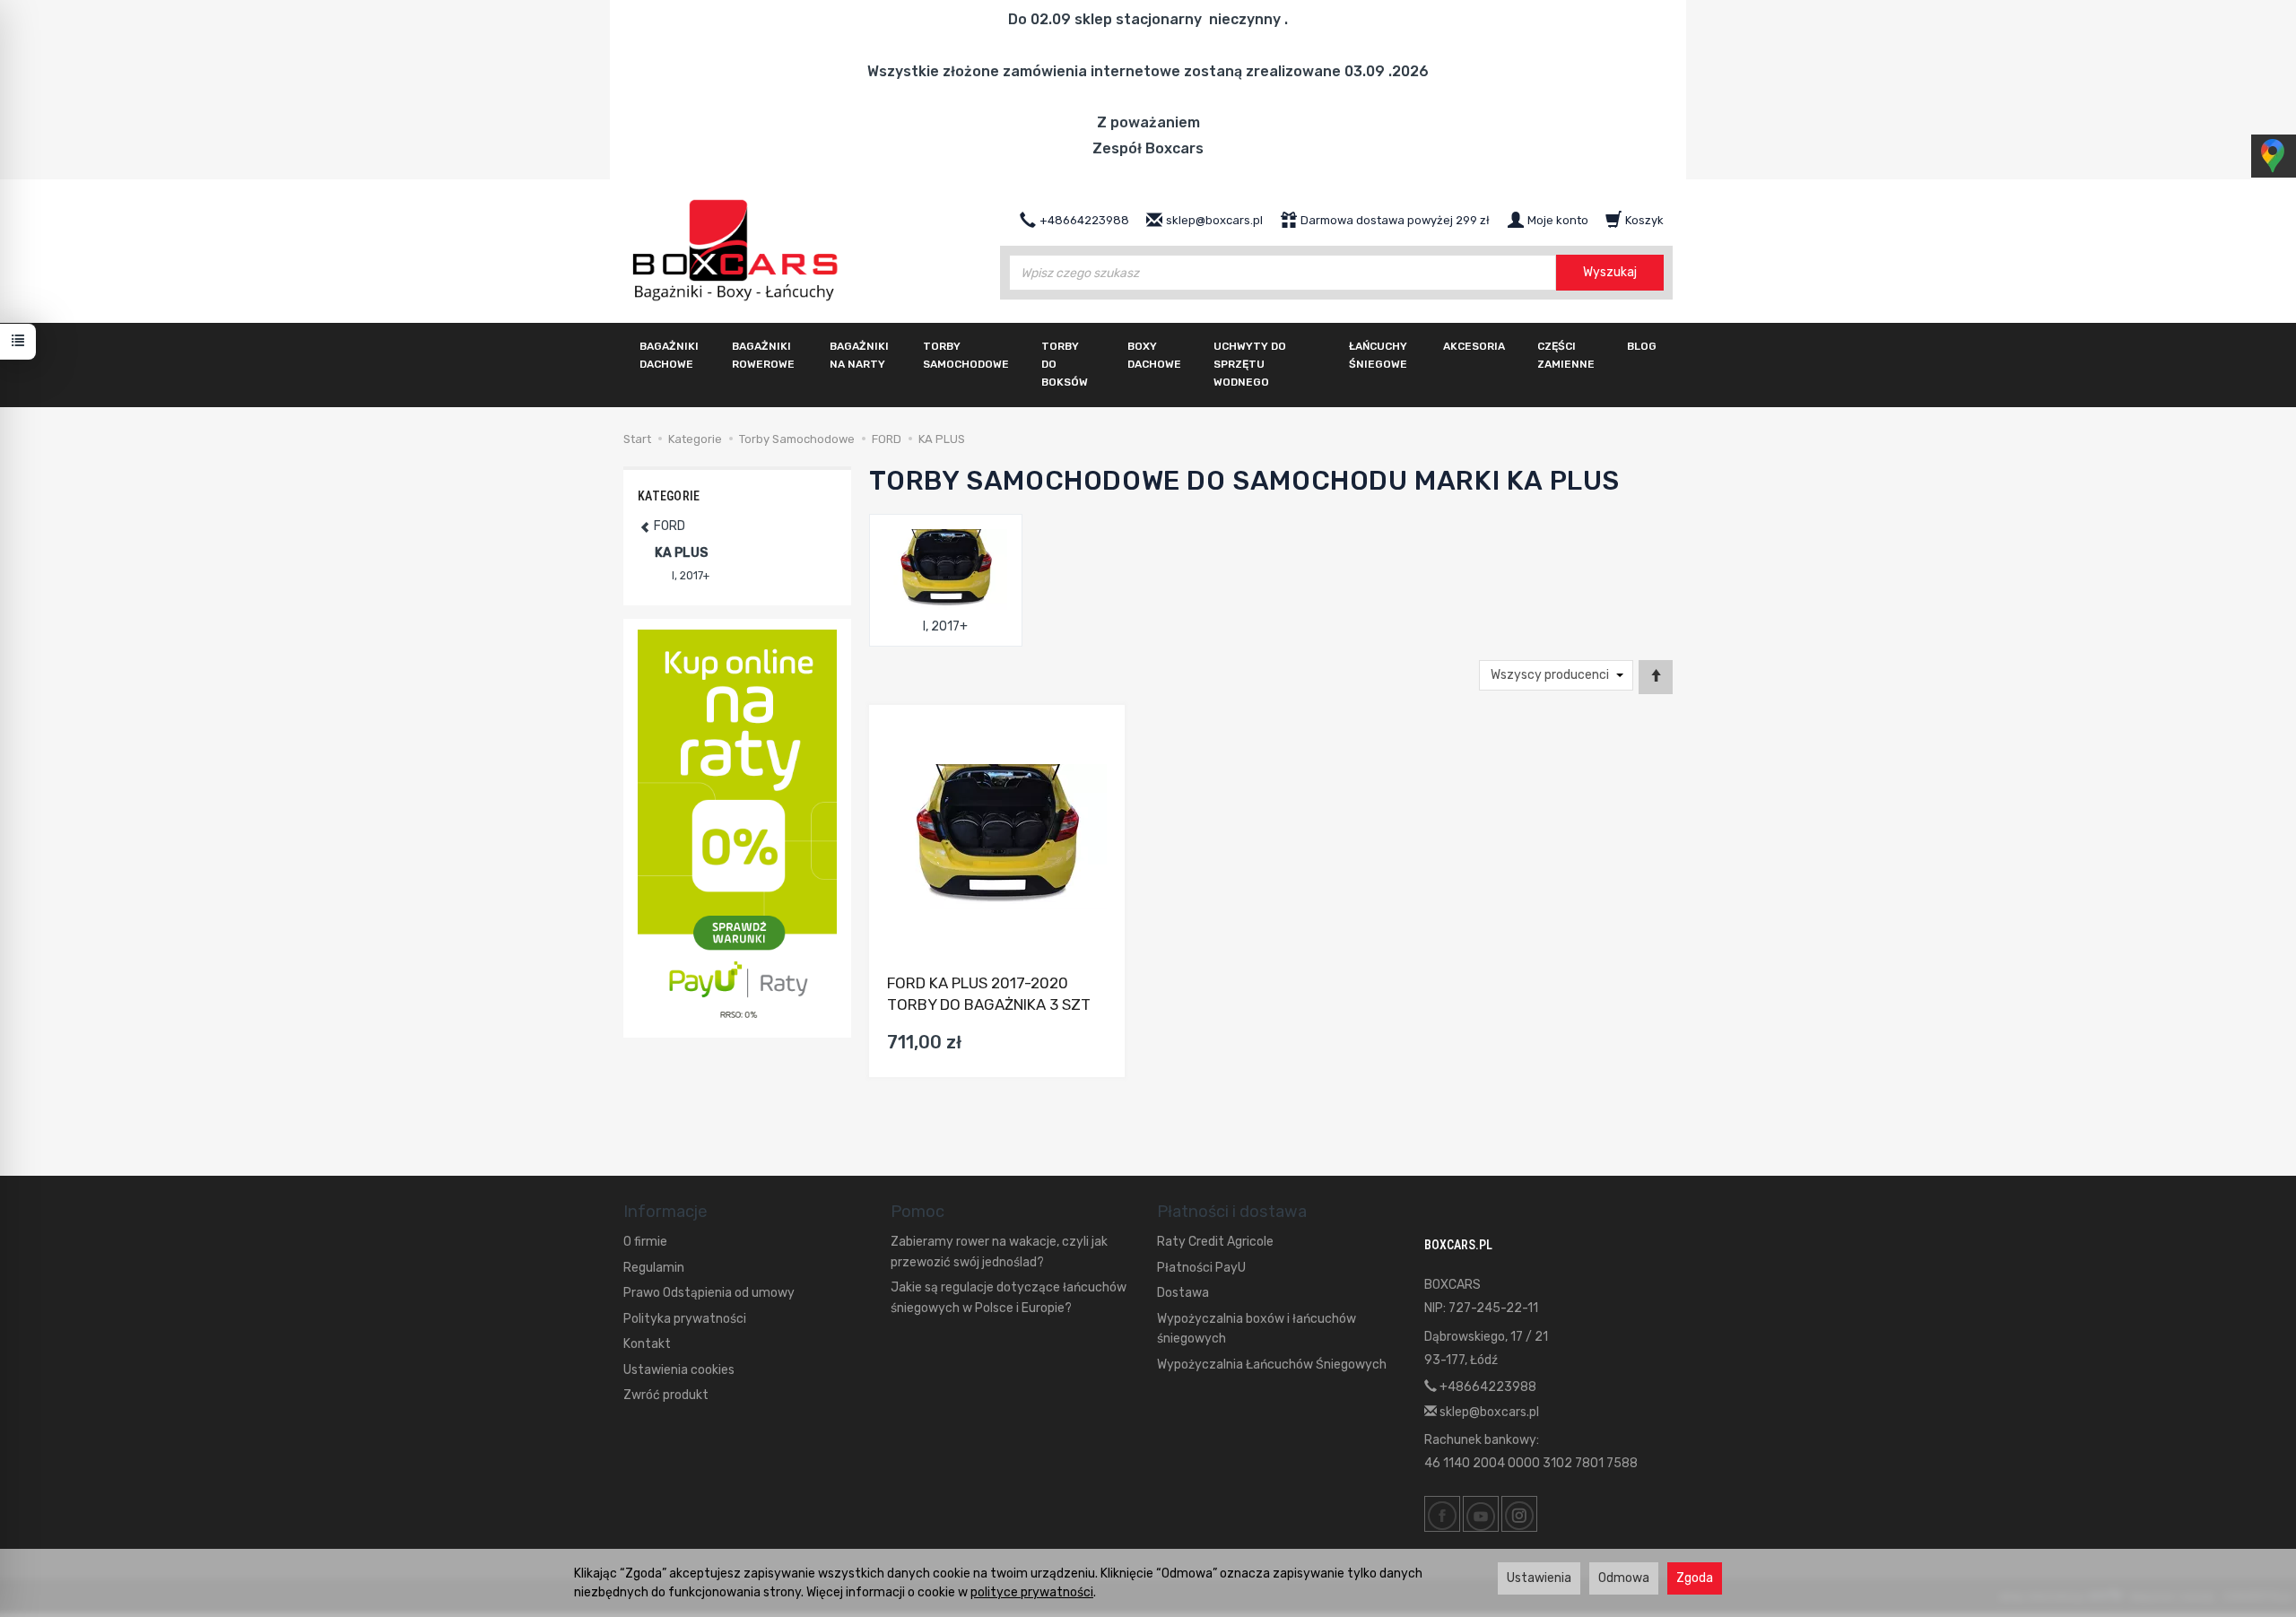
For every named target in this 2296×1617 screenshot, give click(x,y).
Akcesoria (1474, 346)
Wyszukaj (1610, 272)
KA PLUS (681, 553)
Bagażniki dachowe (669, 355)
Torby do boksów (1065, 364)
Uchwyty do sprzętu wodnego (1250, 364)
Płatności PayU (1201, 1268)
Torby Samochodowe (966, 355)
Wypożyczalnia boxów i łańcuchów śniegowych (1257, 1329)
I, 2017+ (945, 626)
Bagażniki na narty (859, 355)
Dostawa (1183, 1293)
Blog (1642, 346)
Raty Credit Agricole (1215, 1242)
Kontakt (647, 1344)
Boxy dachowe (1154, 355)
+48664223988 (1487, 1387)
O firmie (645, 1242)
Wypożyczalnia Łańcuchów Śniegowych (1272, 1365)
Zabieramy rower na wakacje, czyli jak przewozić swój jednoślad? (999, 1252)
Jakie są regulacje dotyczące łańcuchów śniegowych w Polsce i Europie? (1009, 1297)
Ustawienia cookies (679, 1370)
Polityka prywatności (685, 1319)
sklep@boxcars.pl (1488, 1412)
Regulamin (654, 1268)
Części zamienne (1566, 355)
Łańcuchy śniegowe (1378, 355)
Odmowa (1624, 1578)
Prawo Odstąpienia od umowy (709, 1293)
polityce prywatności (1032, 1592)
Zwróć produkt (666, 1395)
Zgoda (1695, 1578)
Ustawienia (1539, 1578)
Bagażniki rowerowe (763, 355)
